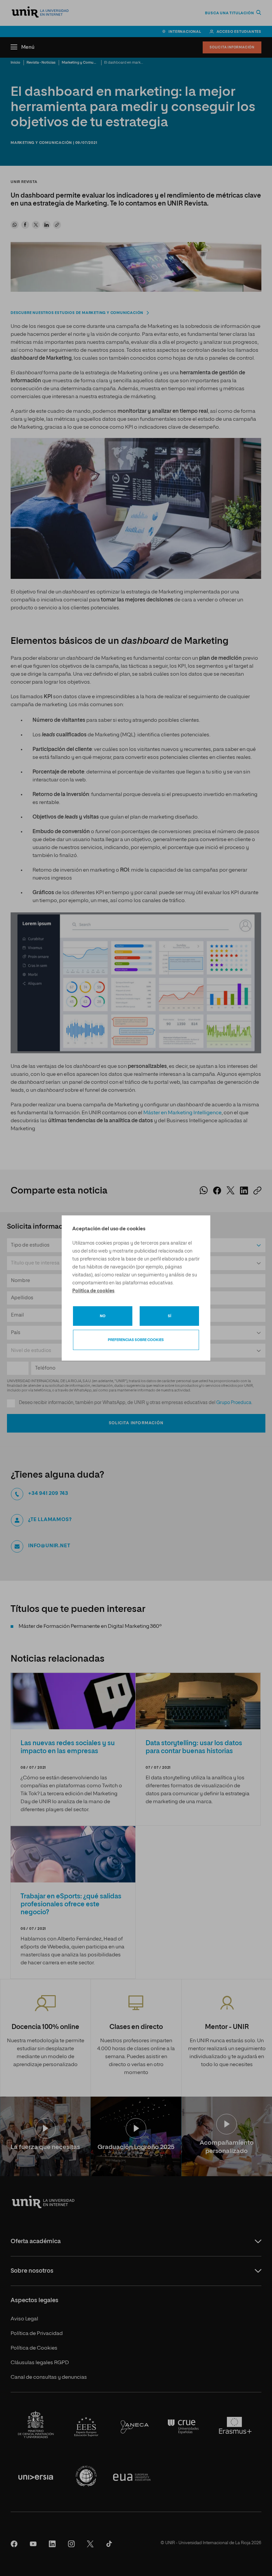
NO (103, 1316)
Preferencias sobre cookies (136, 1340)
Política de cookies (93, 1291)
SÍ (170, 1316)
